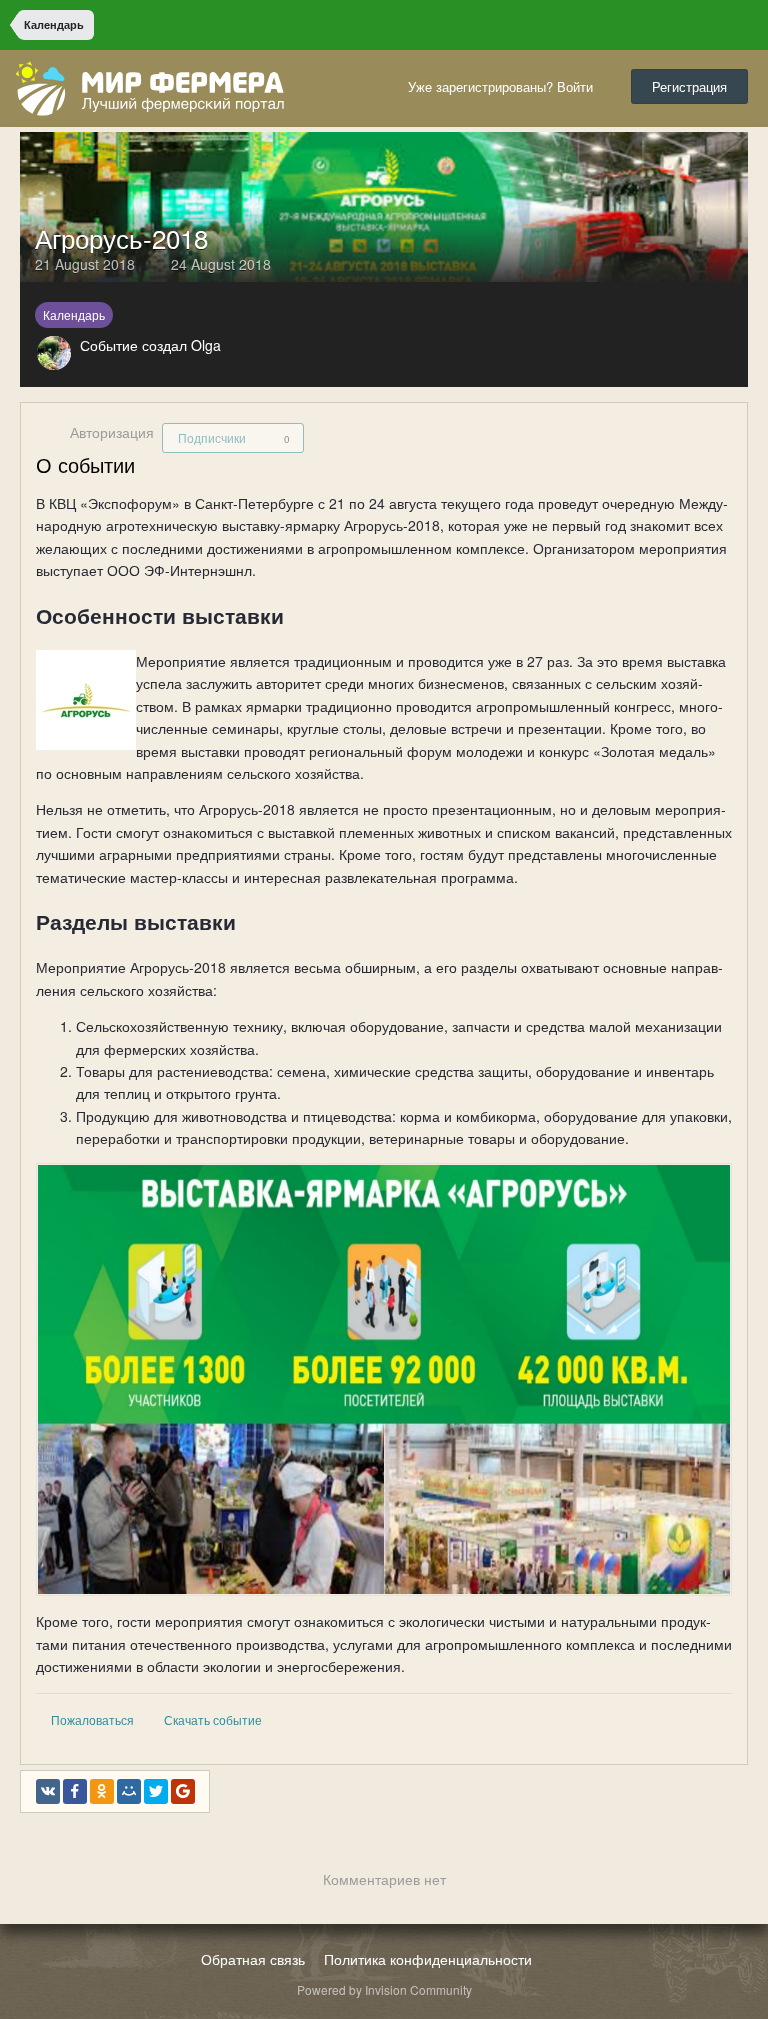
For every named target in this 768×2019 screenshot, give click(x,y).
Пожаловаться (92, 1719)
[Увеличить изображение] (384, 1378)
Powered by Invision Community (384, 1989)
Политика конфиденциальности (428, 1959)
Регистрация (689, 86)
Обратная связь (253, 1959)
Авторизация (112, 432)
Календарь (74, 314)
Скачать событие (213, 1719)
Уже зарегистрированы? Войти (504, 86)
